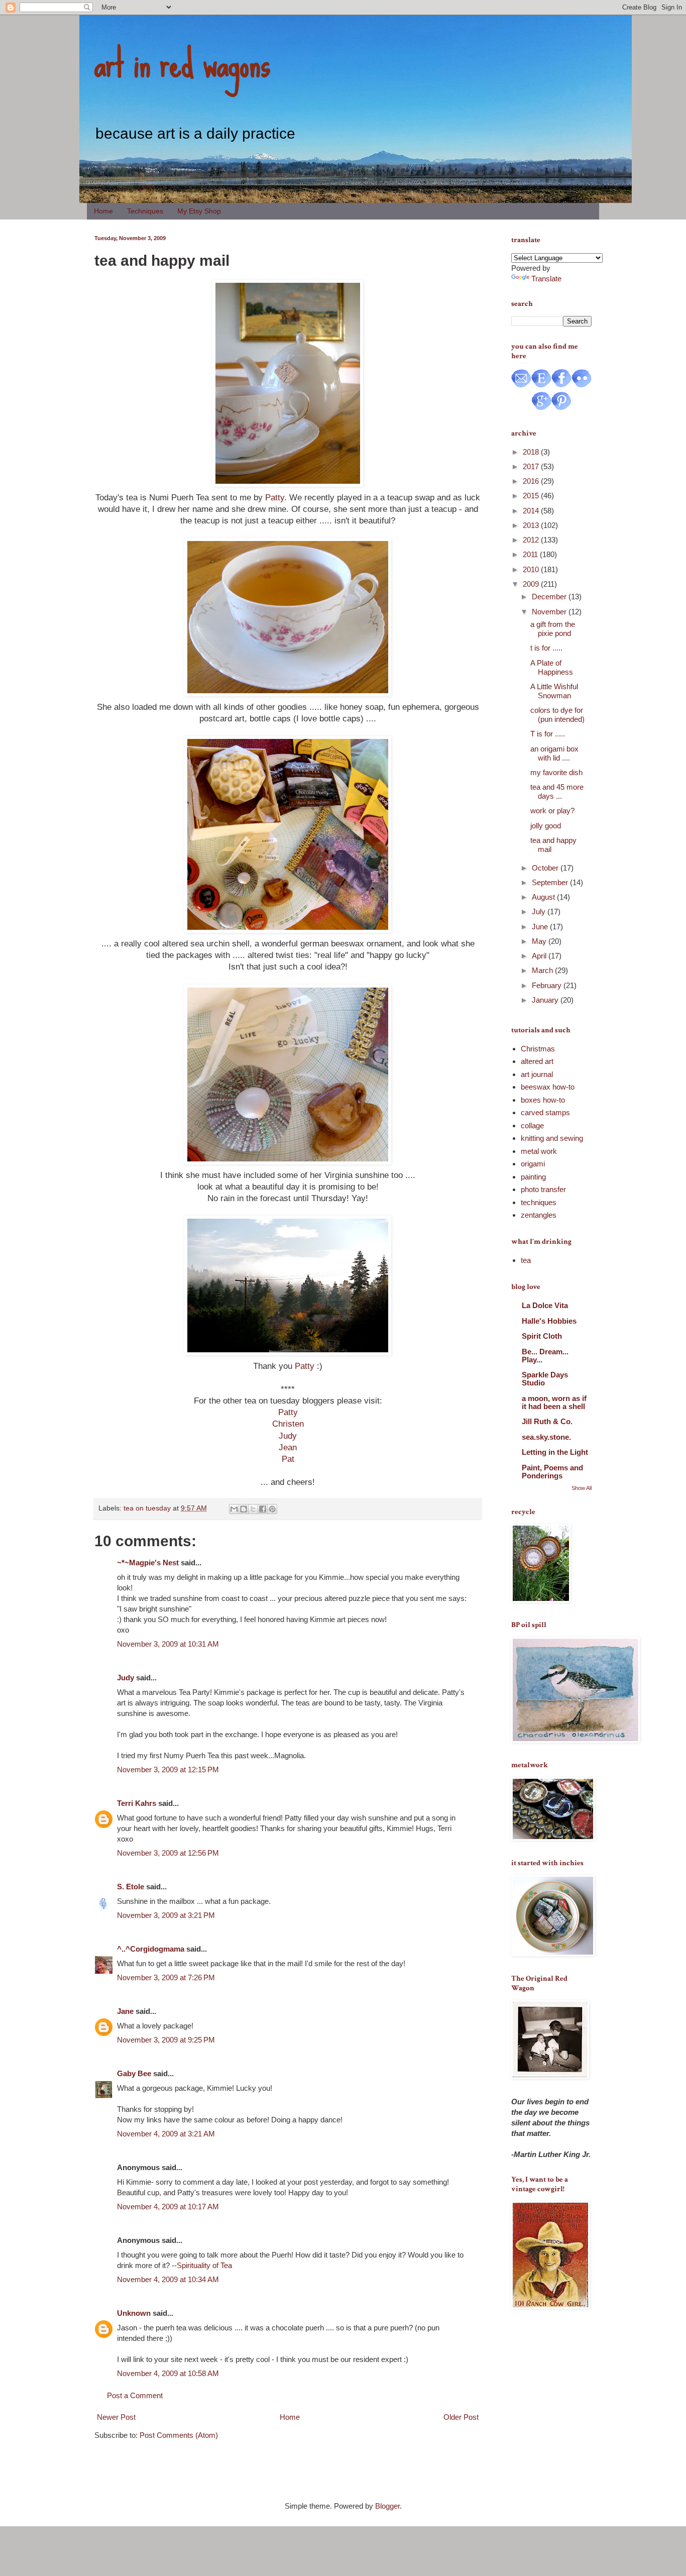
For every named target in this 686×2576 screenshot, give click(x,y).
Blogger (387, 2506)
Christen (288, 1424)
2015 (532, 496)
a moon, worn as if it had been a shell (554, 1402)
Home (103, 211)
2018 (532, 452)
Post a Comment (135, 2395)
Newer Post (116, 2417)
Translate (546, 279)
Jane (125, 2011)
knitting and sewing (552, 1138)
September (551, 882)
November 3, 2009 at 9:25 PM (166, 2040)
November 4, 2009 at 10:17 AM (168, 2207)
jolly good (546, 826)
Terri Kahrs (137, 1803)
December (550, 597)
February (548, 985)
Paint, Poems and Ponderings (552, 1472)
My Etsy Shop (199, 211)
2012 (532, 540)
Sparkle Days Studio (545, 1379)
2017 (532, 466)
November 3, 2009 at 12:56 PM (168, 1853)
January (546, 1000)
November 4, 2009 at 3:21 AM (166, 2134)
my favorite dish (556, 772)
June (541, 927)
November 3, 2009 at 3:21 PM (166, 1915)
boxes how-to (543, 1100)
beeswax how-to (548, 1087)
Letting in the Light (555, 1452)
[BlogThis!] (244, 1509)
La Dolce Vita (545, 1305)
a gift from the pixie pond (553, 629)
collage (532, 1125)
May (540, 941)
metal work (539, 1151)
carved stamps (545, 1112)
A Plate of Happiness (552, 667)
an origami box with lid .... (554, 753)
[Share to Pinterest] (272, 1509)
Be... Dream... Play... (545, 1356)
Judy (288, 1436)
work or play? (552, 811)
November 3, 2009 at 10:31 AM (168, 1644)
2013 (532, 525)
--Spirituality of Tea (202, 2265)
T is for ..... (548, 734)
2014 (532, 511)
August (544, 897)
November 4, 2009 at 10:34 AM (168, 2279)
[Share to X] (253, 1509)
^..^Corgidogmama (151, 1949)
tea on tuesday (147, 1508)
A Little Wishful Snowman (554, 691)
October (546, 868)
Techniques (145, 211)
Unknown (134, 2313)
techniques (539, 1202)
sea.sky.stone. (546, 1437)
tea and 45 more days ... (557, 791)
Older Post (461, 2417)
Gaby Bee (135, 2073)
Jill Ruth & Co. (547, 1421)
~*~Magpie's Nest (148, 1563)
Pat (288, 1459)
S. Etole (131, 1887)
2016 (532, 481)
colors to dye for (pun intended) (557, 715)
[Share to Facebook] (263, 1509)
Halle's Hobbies (549, 1321)
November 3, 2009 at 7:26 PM (166, 1977)
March (543, 970)
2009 (532, 584)
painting (533, 1177)
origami (533, 1164)
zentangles (539, 1215)
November (550, 612)
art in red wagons (182, 63)
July (540, 911)
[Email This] (234, 1509)
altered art (537, 1061)
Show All (582, 1488)
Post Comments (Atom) (179, 2435)
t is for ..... (546, 648)
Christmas (538, 1049)
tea (526, 1260)
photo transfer (543, 1189)
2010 (532, 569)
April (540, 956)
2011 (531, 554)
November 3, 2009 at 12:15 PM (168, 1769)
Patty (275, 497)
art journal (537, 1074)
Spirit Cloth (542, 1336)
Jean (288, 1447)
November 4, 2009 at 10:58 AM (168, 2373)
